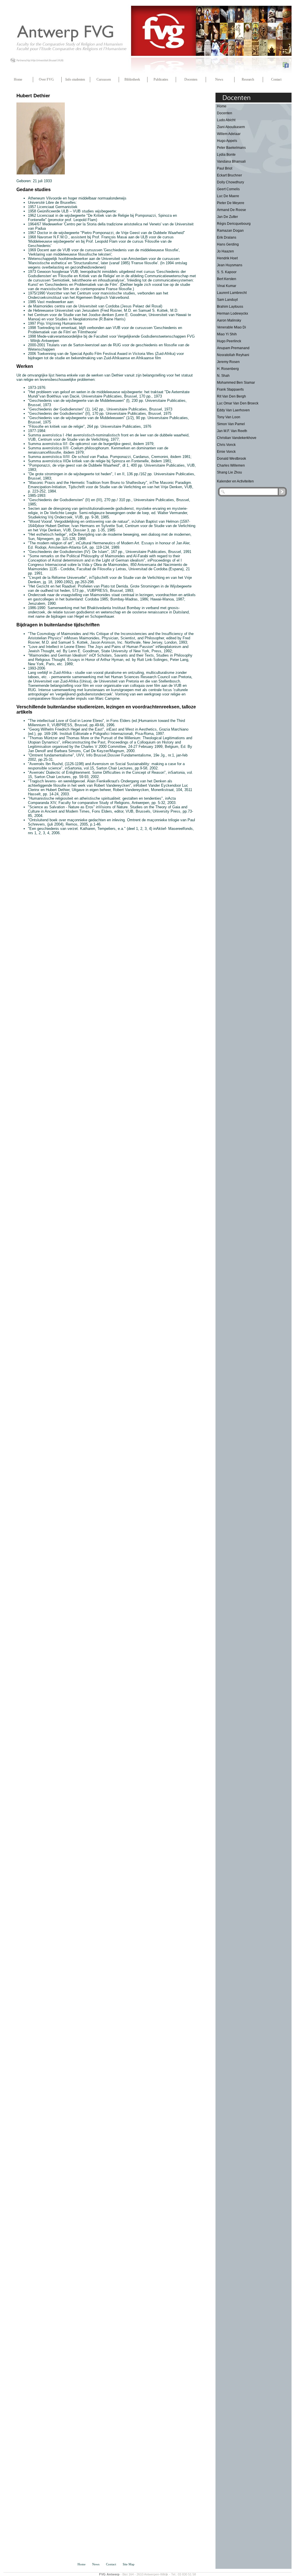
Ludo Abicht (226, 120)
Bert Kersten (227, 279)
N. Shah (223, 376)
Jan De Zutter (227, 217)
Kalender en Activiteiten (235, 481)
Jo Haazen (225, 251)
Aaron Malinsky (229, 320)
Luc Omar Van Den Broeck (238, 403)
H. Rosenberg (228, 369)
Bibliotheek (132, 79)
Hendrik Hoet (227, 258)
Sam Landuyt (227, 300)
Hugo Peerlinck (229, 341)
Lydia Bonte (226, 155)
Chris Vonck (226, 445)
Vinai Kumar (227, 286)
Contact (276, 79)
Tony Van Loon (229, 417)
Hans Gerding (228, 244)
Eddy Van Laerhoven (233, 410)
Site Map (129, 2564)
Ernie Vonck (226, 452)
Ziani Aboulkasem (231, 127)
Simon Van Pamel (231, 424)
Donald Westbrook (231, 459)
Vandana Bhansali (231, 161)
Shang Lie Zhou (229, 472)
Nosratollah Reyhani (233, 355)
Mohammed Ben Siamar (236, 383)
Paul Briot (225, 168)
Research (248, 79)
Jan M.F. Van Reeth (232, 431)
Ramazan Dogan (230, 231)
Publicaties (161, 79)
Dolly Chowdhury (230, 182)
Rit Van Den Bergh (231, 396)
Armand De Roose (231, 210)
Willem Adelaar (229, 134)
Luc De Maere (228, 196)
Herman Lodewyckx (232, 313)
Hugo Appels (227, 141)
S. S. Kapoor (227, 272)
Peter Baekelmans (231, 148)
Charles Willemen (231, 465)
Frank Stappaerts (230, 389)
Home (18, 79)
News (219, 79)
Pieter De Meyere (231, 203)
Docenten (191, 79)
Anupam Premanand (233, 348)
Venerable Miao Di (231, 327)
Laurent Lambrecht (232, 293)
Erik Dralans (227, 237)
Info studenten (75, 79)
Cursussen (104, 79)
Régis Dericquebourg (234, 224)
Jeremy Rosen (228, 362)
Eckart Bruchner (229, 175)
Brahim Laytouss (230, 307)
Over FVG (46, 79)
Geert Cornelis (228, 189)
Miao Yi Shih (227, 334)
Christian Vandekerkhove (237, 438)
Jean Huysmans (230, 265)
